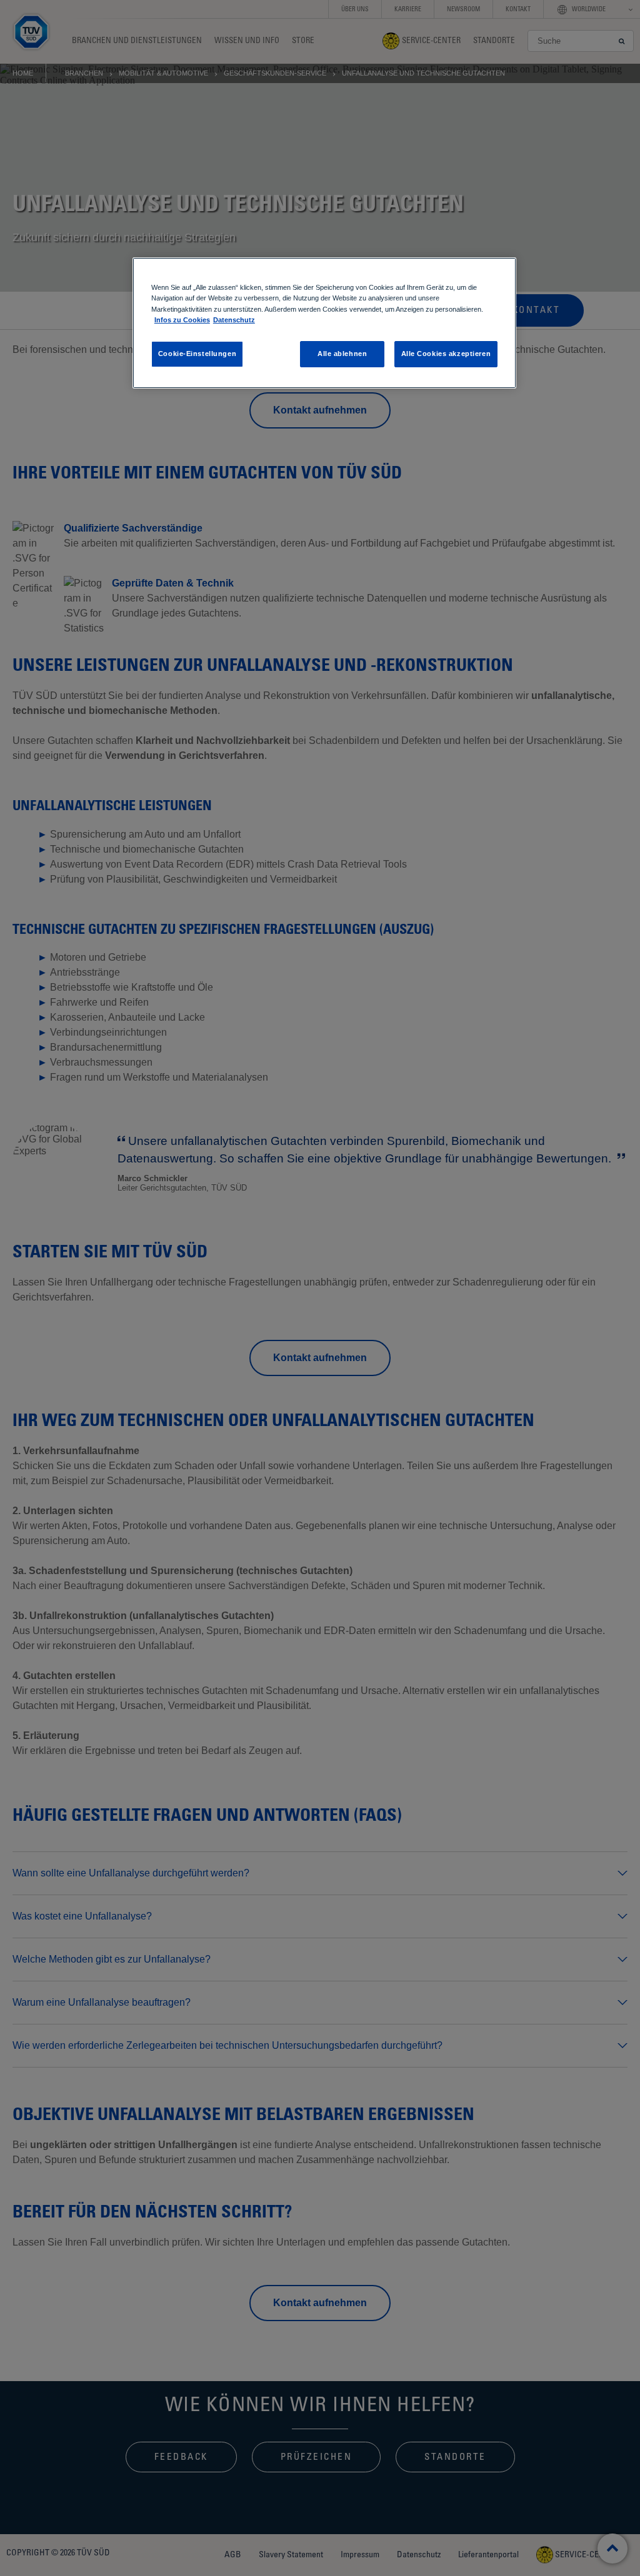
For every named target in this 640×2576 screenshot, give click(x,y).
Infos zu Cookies (182, 320)
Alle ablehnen (342, 354)
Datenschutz (234, 320)
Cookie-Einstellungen (197, 354)
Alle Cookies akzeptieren (446, 354)
